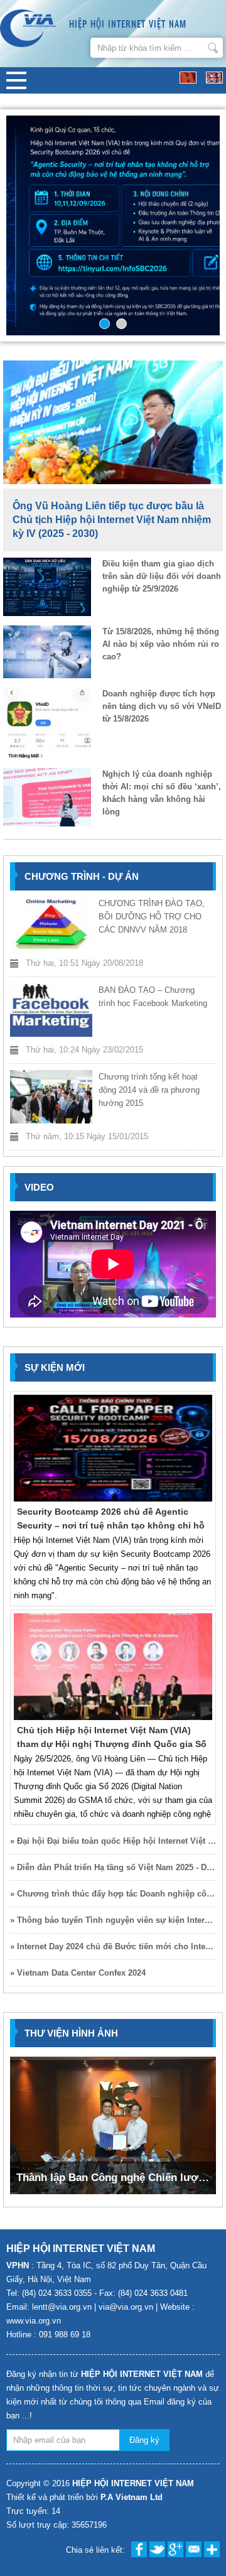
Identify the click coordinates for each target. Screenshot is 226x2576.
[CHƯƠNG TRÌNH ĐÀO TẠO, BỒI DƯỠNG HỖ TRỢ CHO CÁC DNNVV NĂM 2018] (51, 923)
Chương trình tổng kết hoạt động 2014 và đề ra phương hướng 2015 (149, 1090)
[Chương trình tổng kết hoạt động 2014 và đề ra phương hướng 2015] (51, 1097)
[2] (121, 324)
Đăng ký (144, 2440)
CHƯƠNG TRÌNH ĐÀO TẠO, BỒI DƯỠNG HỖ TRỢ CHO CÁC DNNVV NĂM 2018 (152, 917)
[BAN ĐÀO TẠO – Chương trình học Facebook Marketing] (51, 1010)
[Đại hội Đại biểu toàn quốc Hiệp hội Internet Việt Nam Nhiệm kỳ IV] (113, 225)
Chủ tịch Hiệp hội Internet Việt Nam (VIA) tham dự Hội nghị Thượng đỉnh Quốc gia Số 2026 (112, 1744)
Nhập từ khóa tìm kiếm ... (213, 48)
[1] (105, 324)
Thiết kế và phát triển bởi (84, 2497)
